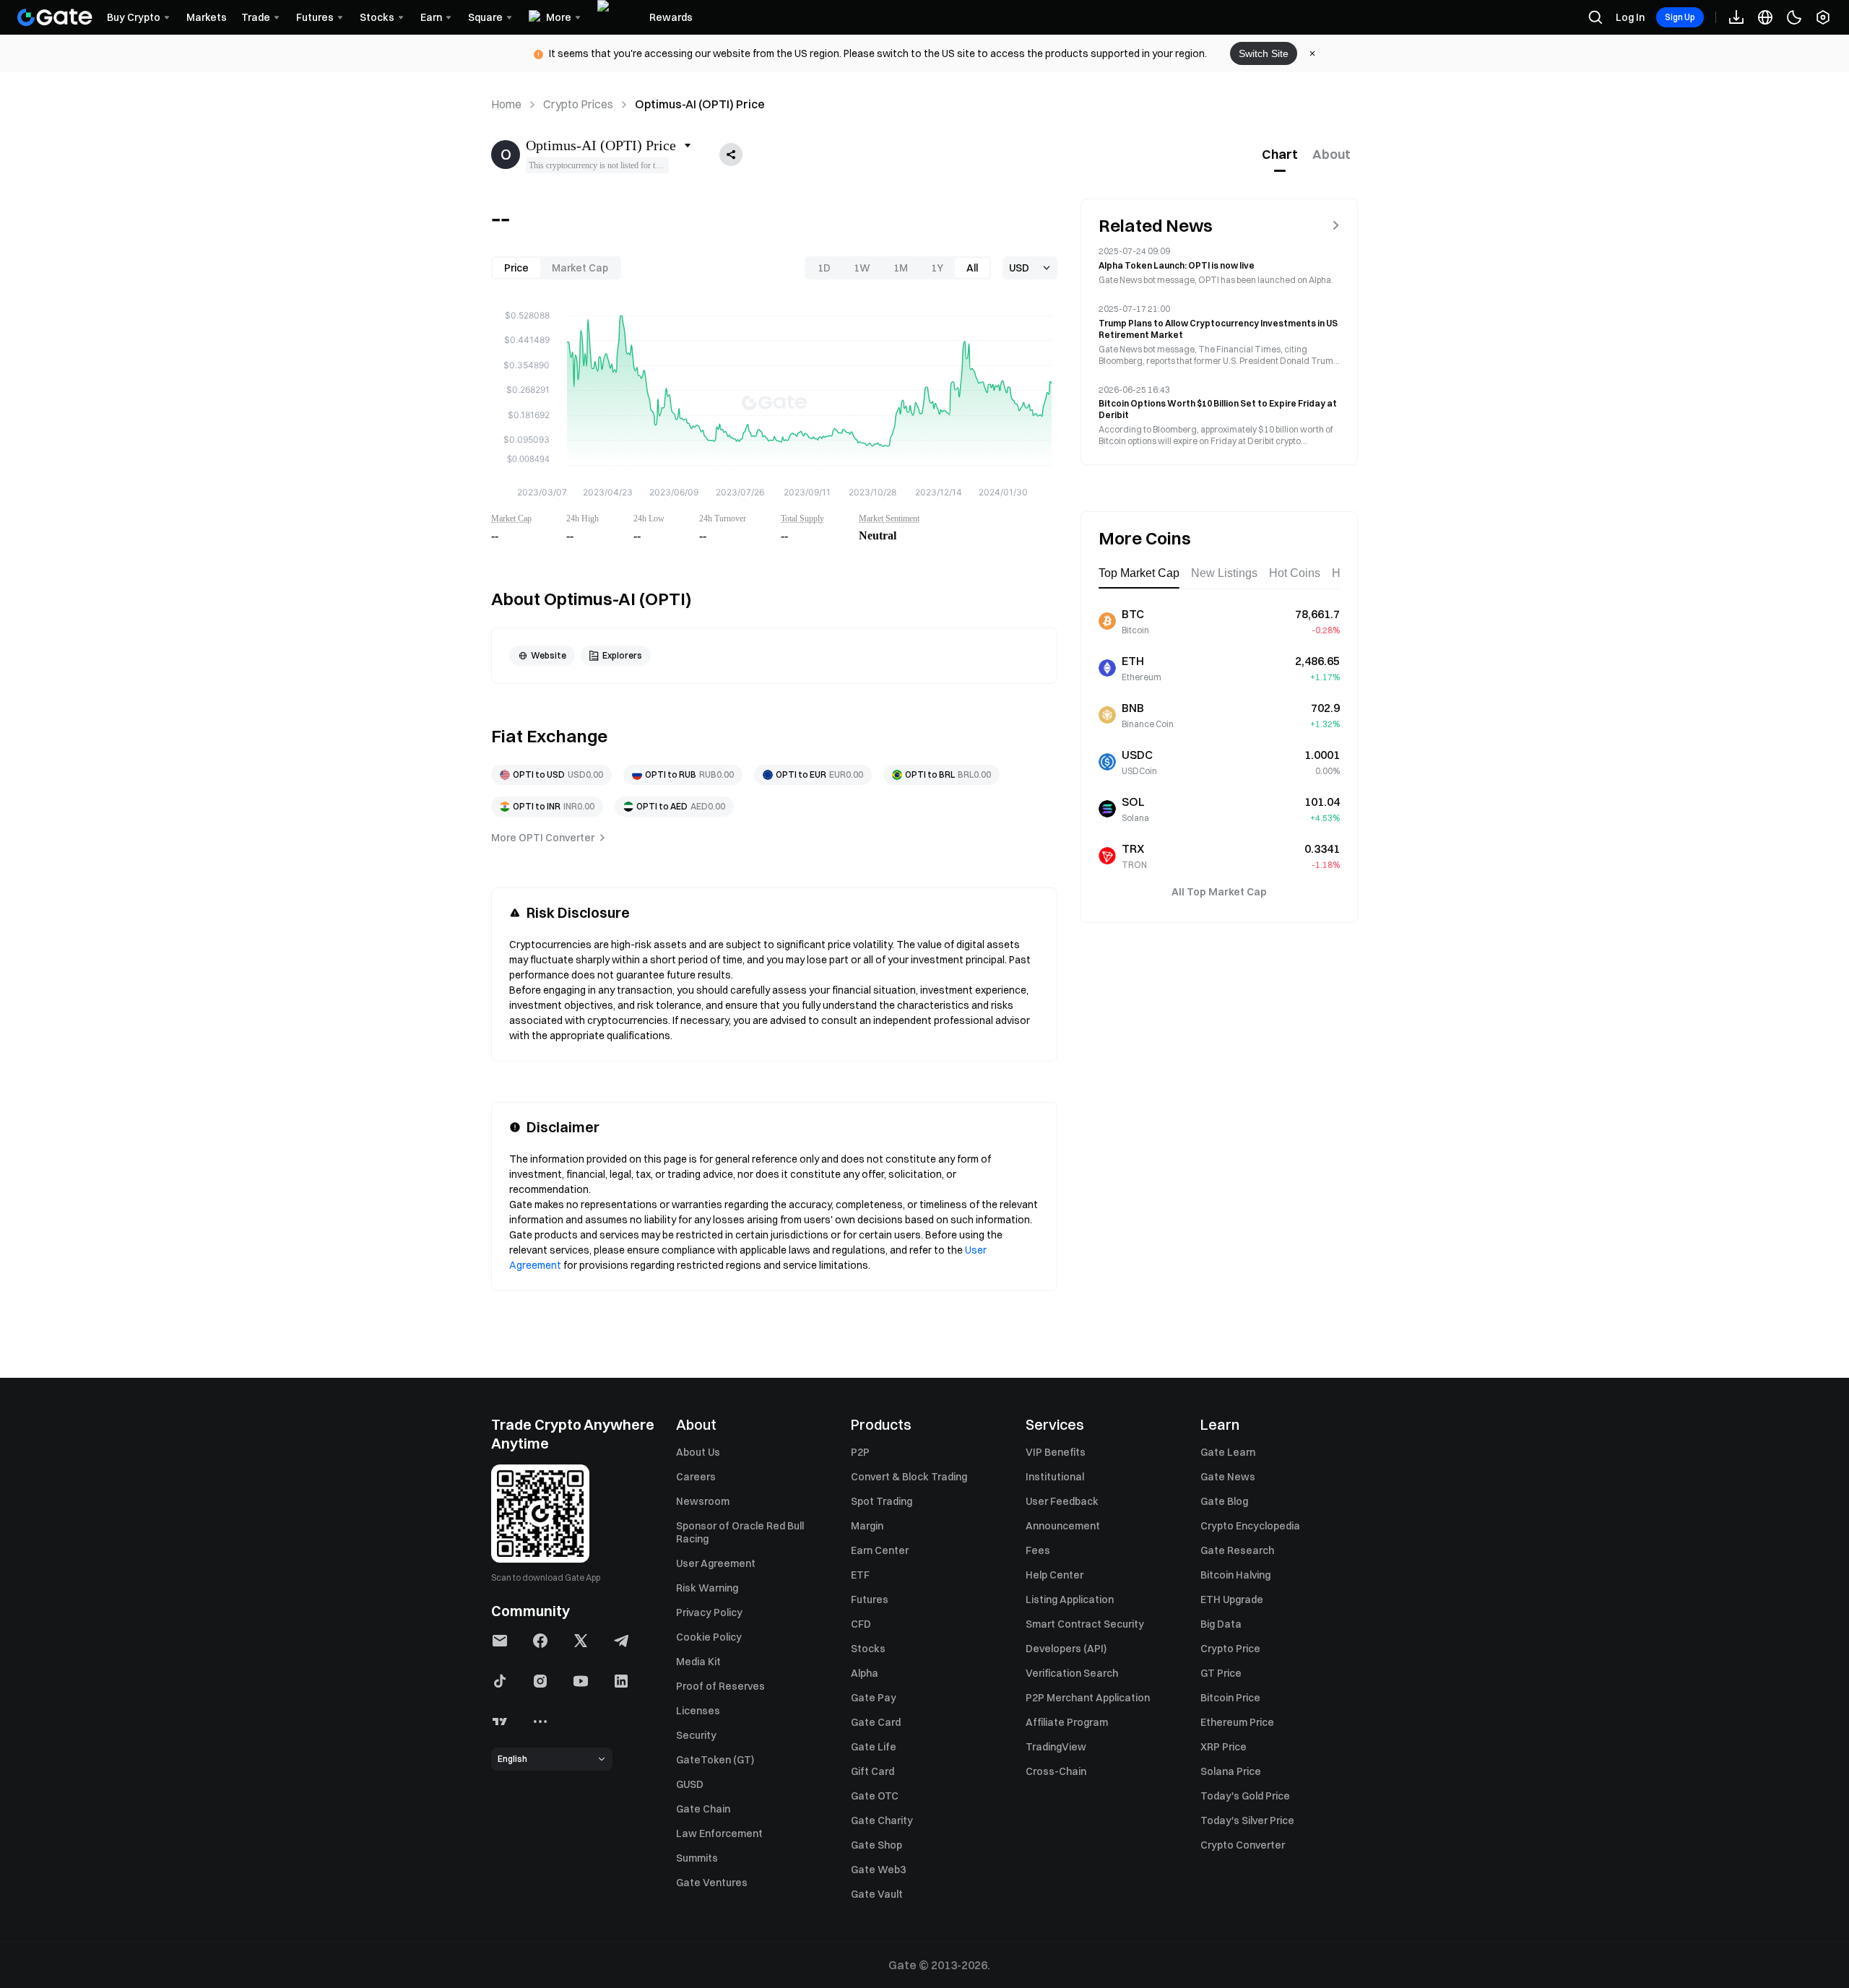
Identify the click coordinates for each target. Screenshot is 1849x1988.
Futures (870, 1599)
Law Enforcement (719, 1833)
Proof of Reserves (720, 1686)
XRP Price (1224, 1747)
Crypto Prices (578, 104)
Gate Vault (877, 1894)
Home (506, 104)
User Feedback (1062, 1501)
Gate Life (874, 1747)
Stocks (868, 1649)
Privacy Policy (709, 1612)
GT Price (1221, 1673)
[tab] (1280, 155)
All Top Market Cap (1219, 892)
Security (696, 1735)
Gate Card (876, 1722)
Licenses (698, 1711)
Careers (696, 1477)
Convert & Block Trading (909, 1477)
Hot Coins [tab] (1295, 573)
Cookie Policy (709, 1637)
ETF (860, 1575)
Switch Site (1264, 53)
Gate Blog (1224, 1501)
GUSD (690, 1784)
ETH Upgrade (1232, 1599)
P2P (860, 1452)
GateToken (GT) (715, 1760)
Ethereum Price (1237, 1722)
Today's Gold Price (1245, 1796)
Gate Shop (876, 1845)
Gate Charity (882, 1820)
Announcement (1063, 1526)
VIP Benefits (1056, 1452)
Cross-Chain (1056, 1771)
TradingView (1056, 1747)
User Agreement (716, 1563)
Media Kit (698, 1662)
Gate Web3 (878, 1870)
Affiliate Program (1067, 1722)
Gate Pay (874, 1698)
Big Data (1221, 1624)
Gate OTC (875, 1796)
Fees (1038, 1550)
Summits (697, 1858)
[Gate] (55, 17)
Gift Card (872, 1771)
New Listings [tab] (1224, 573)
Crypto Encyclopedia (1250, 1526)
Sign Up (1680, 17)
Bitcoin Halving (1235, 1575)
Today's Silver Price (1247, 1820)
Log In (1630, 17)
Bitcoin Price (1230, 1698)
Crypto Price (1230, 1649)
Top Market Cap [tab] (1139, 573)
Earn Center (880, 1550)
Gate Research (1237, 1550)
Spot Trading (882, 1501)
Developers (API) (1066, 1649)
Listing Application (1070, 1599)
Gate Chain (703, 1809)
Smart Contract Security (1085, 1624)
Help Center (1055, 1575)
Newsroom (703, 1501)
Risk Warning (707, 1588)
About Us (698, 1452)
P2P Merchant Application (1088, 1698)
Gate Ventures (712, 1883)
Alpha (865, 1673)
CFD (861, 1624)
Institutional (1055, 1477)
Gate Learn (1228, 1452)
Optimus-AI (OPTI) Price (700, 104)
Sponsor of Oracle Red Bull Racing (740, 1532)
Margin (867, 1526)
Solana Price (1231, 1771)
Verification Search (1072, 1673)
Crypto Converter (1243, 1845)
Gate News (1228, 1477)
